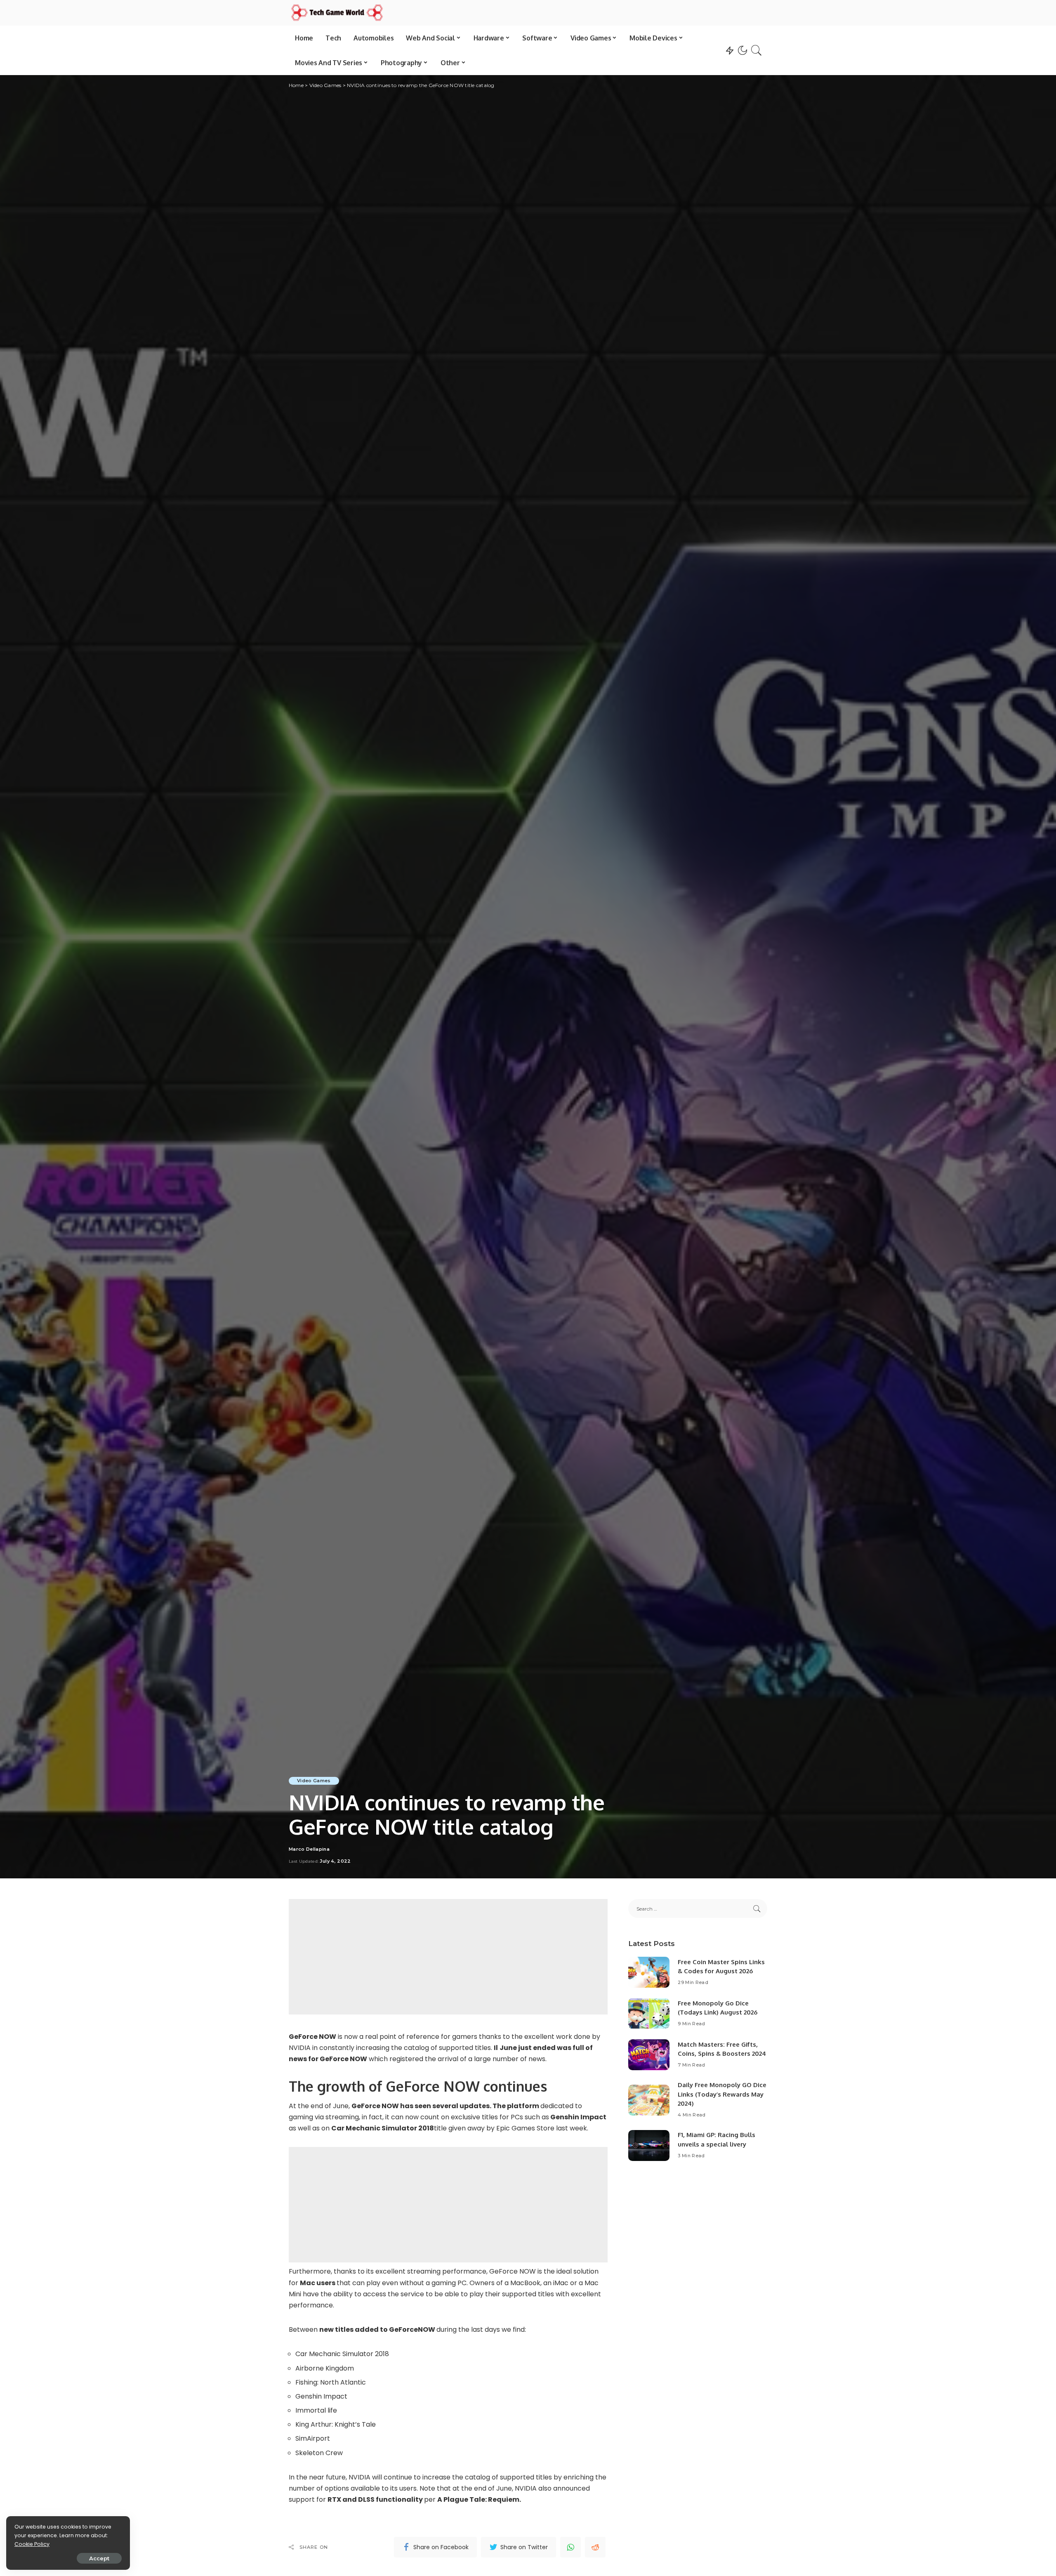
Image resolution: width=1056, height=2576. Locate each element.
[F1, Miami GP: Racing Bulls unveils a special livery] (649, 2145)
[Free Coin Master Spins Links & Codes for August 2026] (649, 1972)
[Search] (757, 50)
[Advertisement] (448, 1957)
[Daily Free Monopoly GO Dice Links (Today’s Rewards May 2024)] (649, 2100)
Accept (99, 2558)
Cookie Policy (32, 2544)
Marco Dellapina (309, 1849)
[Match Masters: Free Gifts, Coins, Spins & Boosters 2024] (649, 2055)
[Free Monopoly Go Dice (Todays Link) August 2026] (649, 2013)
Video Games (314, 1781)
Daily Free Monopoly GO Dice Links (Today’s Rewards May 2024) (722, 2094)
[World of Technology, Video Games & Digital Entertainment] (337, 13)
